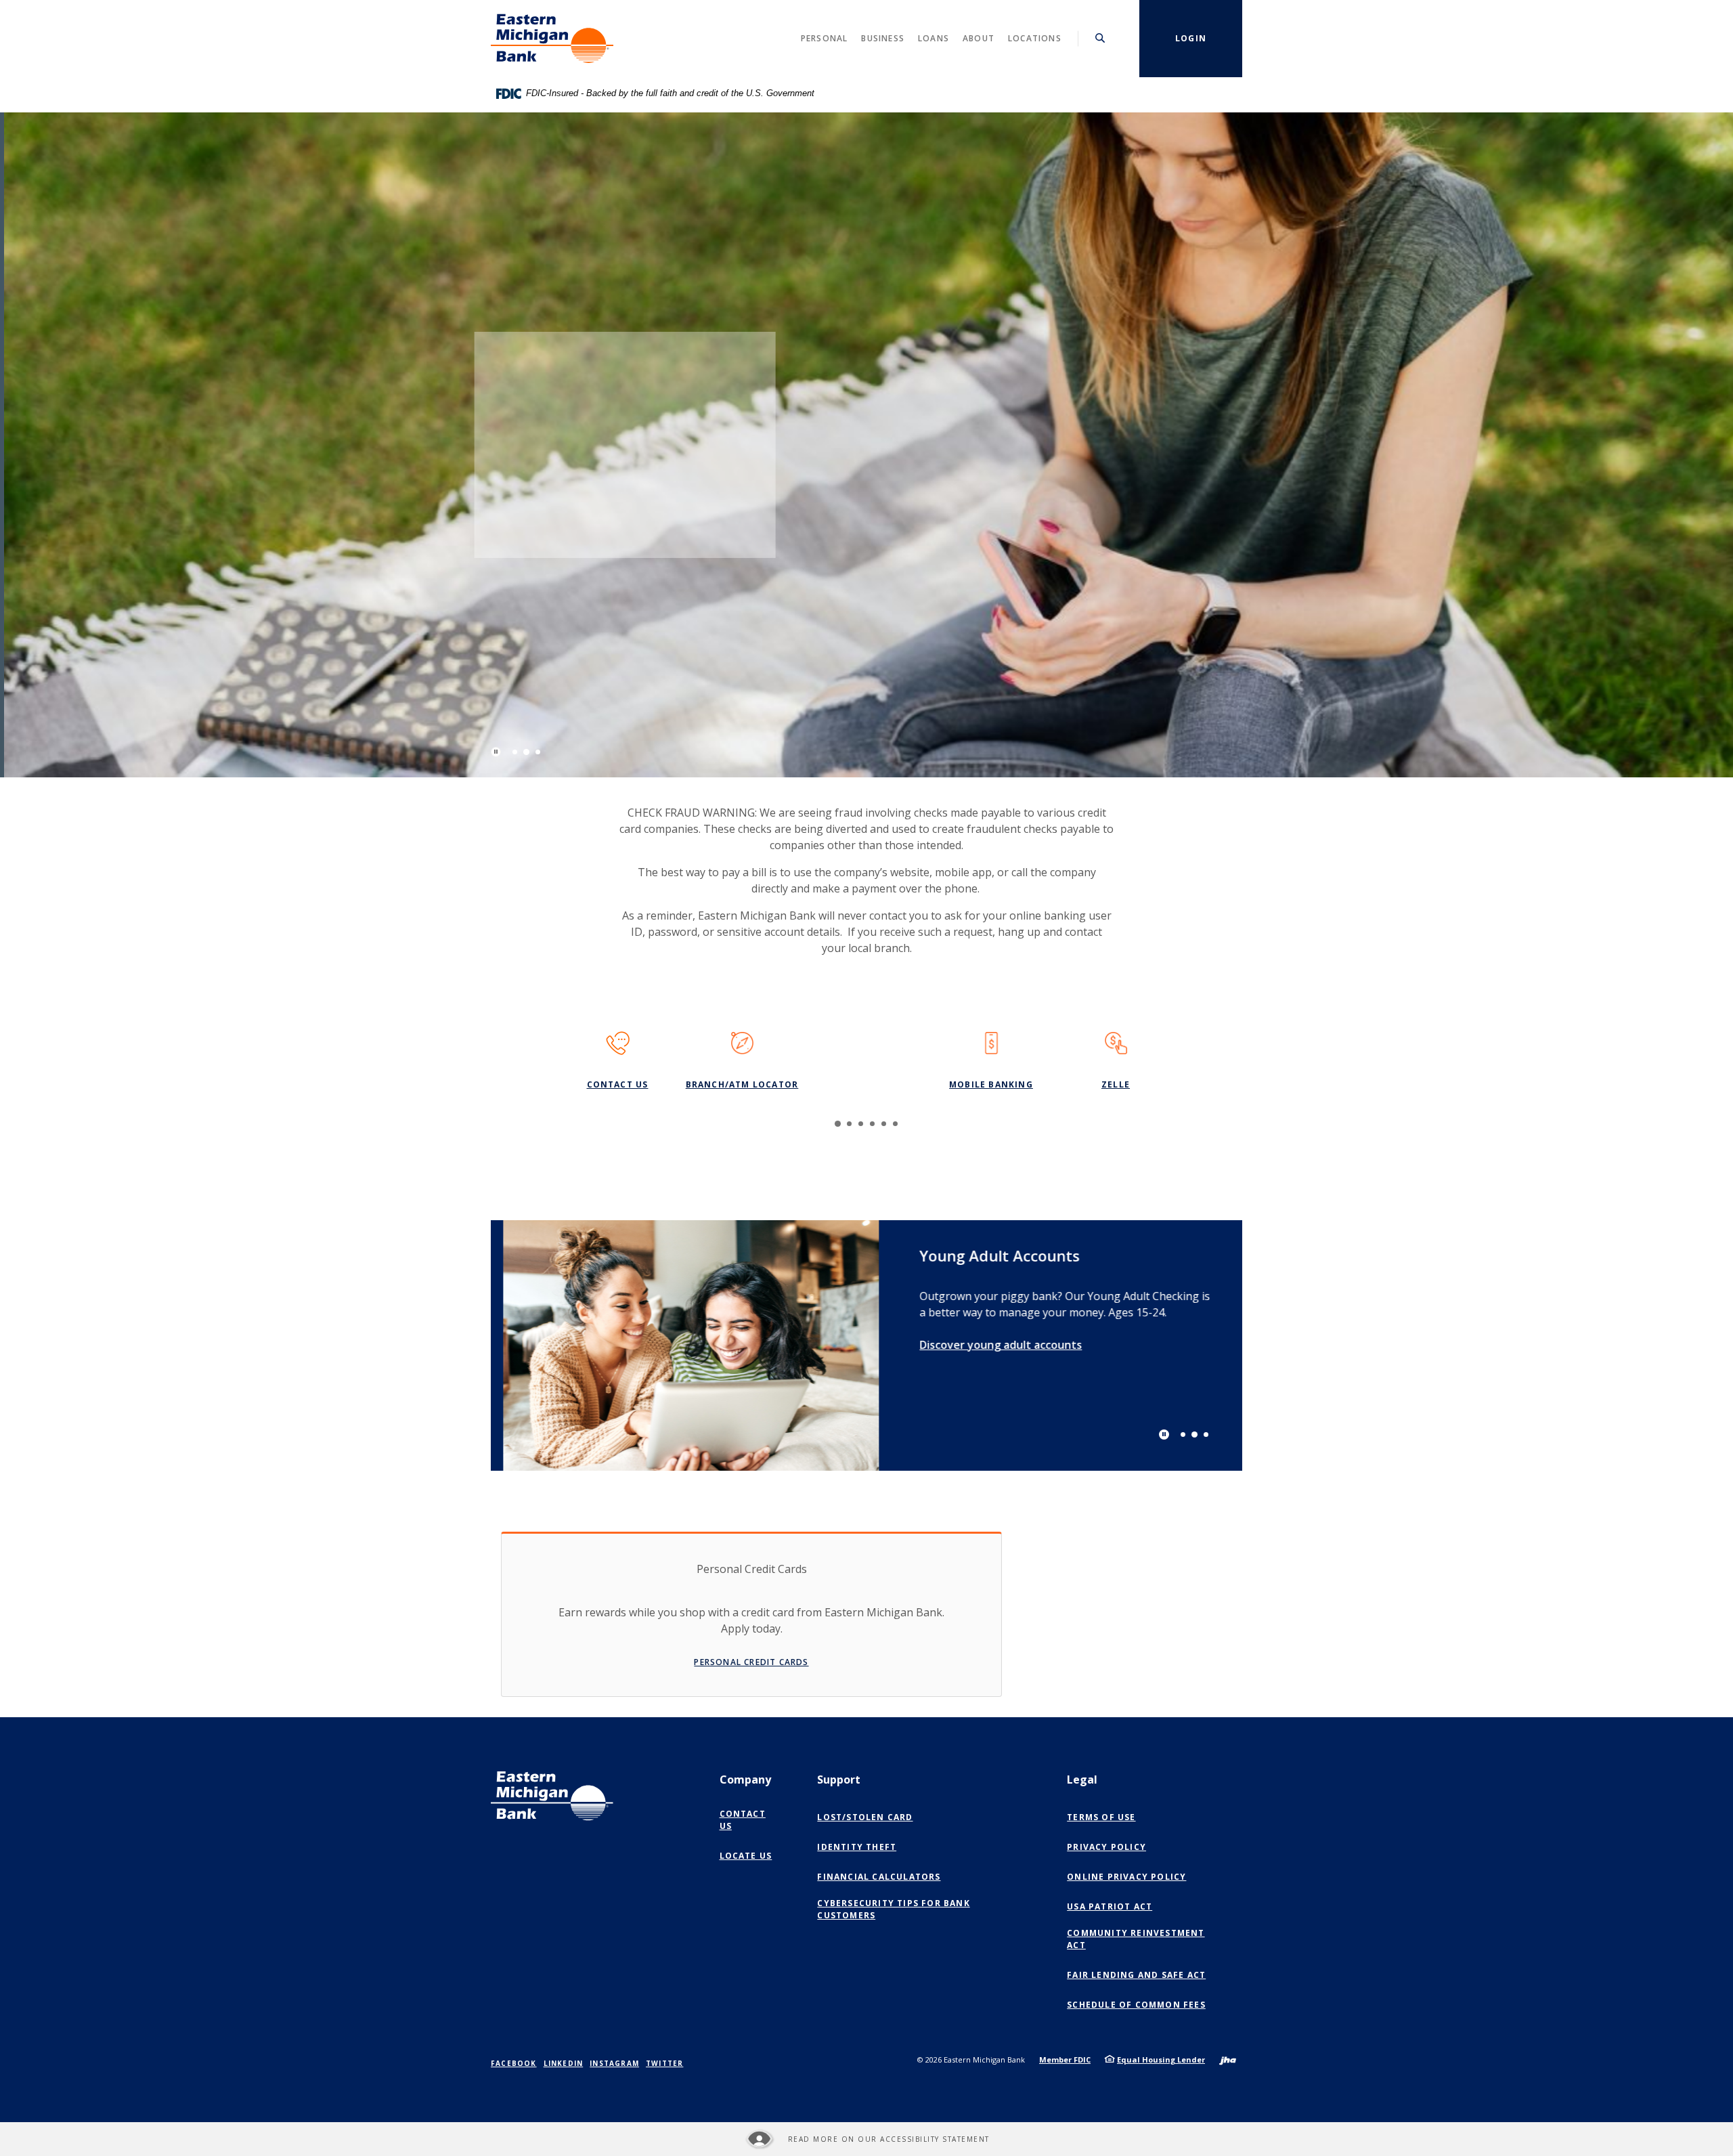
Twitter (664, 2063)
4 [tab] (872, 1124)
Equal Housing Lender (1161, 2060)
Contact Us (618, 1084)
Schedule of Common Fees (1136, 2005)
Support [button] (839, 1780)
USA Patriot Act (1110, 1906)
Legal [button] (1082, 1780)
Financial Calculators (879, 1877)
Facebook (514, 2063)
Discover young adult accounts (988, 1344)
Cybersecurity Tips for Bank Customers (893, 1909)
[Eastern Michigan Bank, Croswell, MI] (552, 39)
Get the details (595, 502)
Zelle (1116, 1084)
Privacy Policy (1106, 1847)
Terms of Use (1101, 1817)
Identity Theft (857, 1847)
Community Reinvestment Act (1136, 1939)
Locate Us (746, 1856)
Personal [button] (825, 38)
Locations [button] (1035, 38)
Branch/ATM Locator (742, 1084)
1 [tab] (515, 752)
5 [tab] (884, 1124)
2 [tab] (526, 752)
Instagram (614, 2063)
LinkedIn (564, 2063)
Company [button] (745, 1780)
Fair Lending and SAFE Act (1136, 1975)
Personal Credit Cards (751, 1662)
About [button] (979, 38)
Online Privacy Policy (1129, 1877)
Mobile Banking (991, 1084)
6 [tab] (895, 1124)
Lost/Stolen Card (865, 1817)
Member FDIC (1065, 2060)
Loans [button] (934, 38)
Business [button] (883, 38)
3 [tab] (538, 752)
